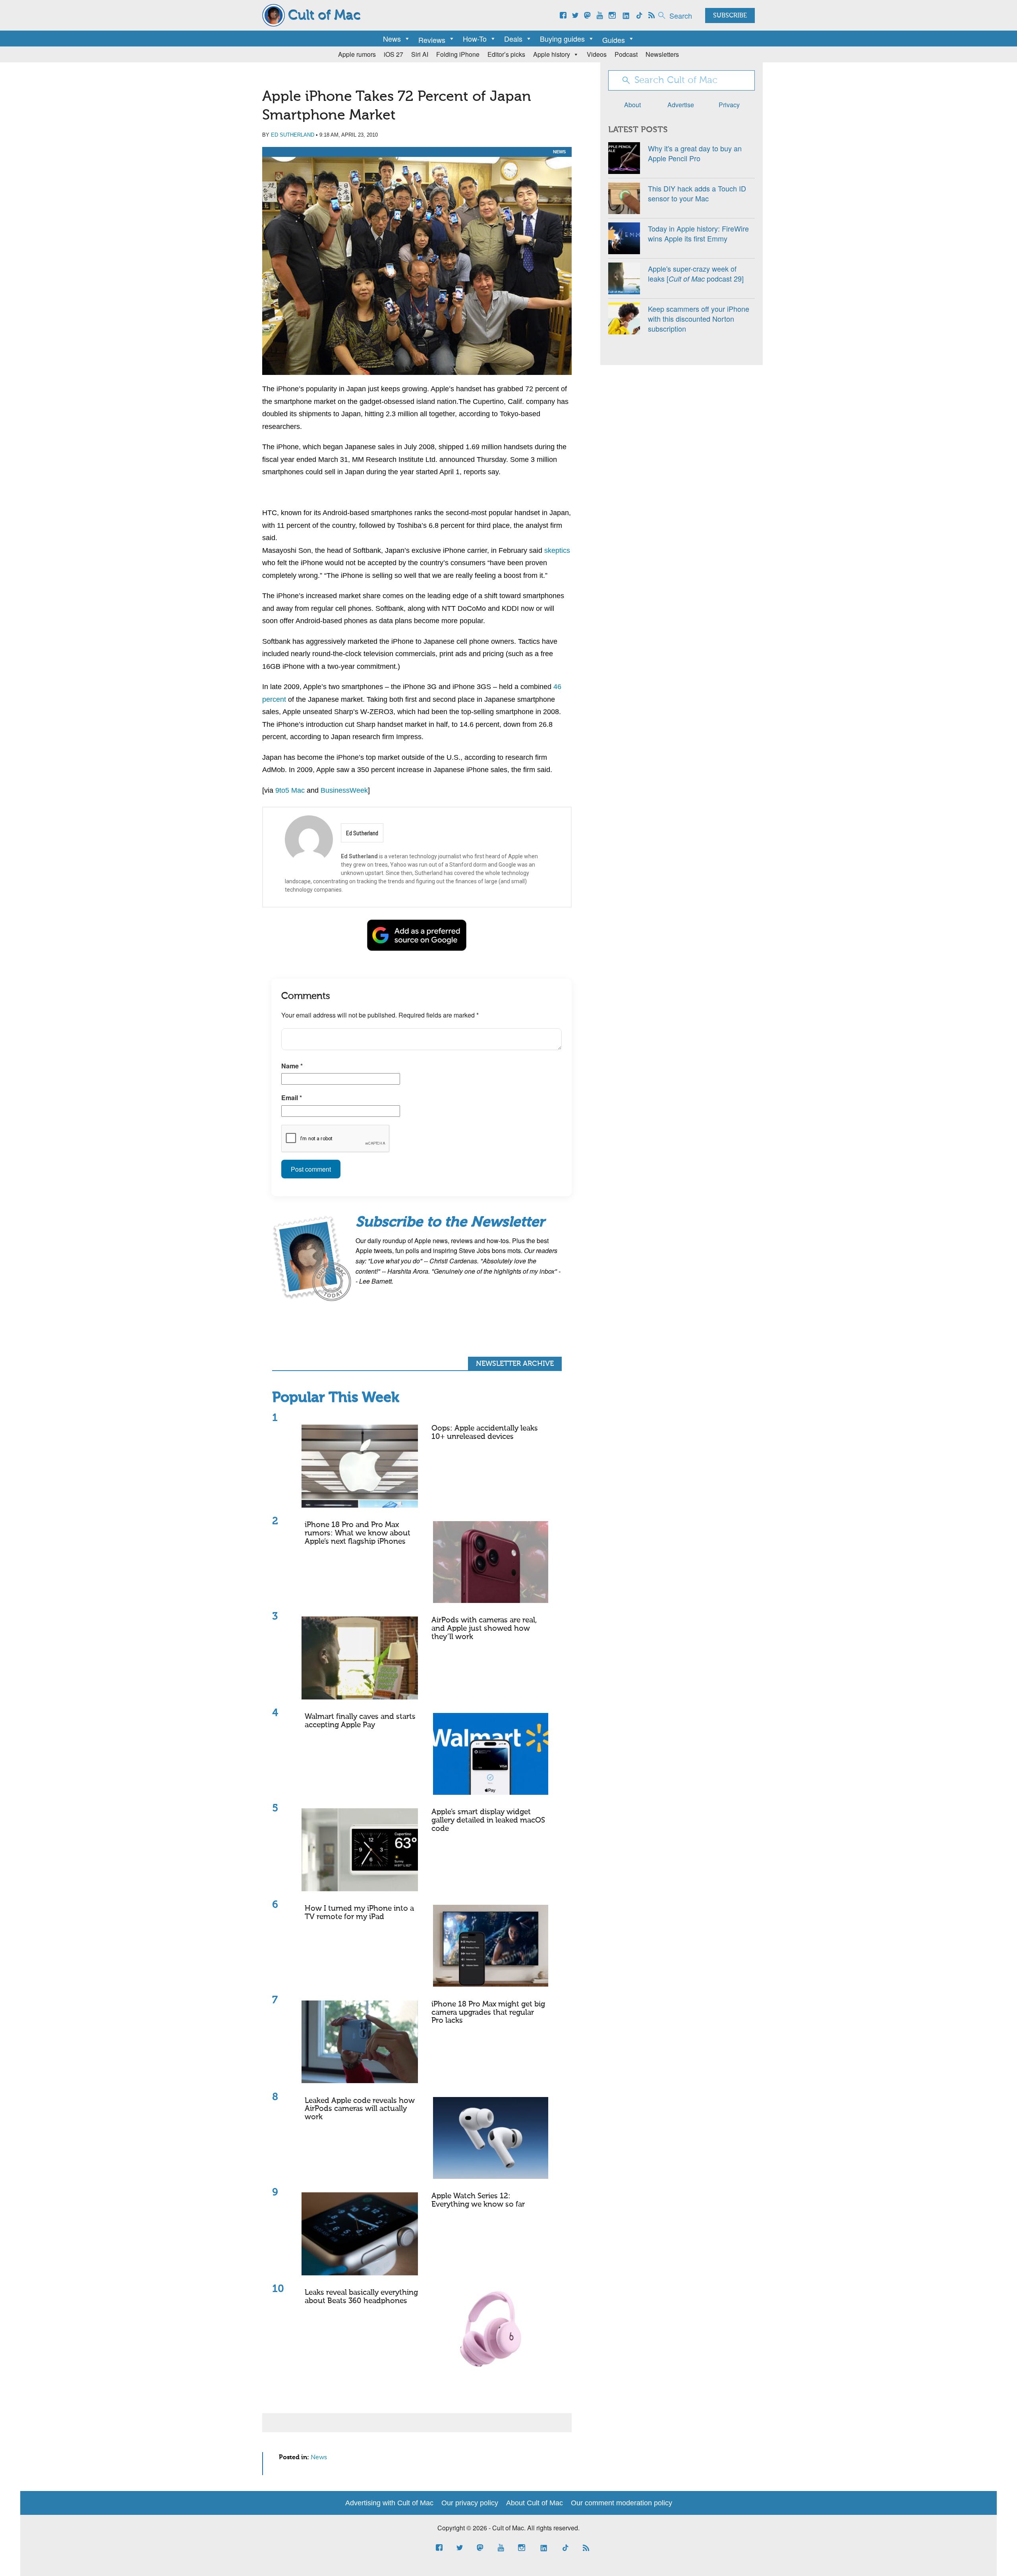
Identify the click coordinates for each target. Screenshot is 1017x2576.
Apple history (552, 54)
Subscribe (730, 16)
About (632, 105)
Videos (597, 54)
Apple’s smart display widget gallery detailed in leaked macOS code (488, 1820)
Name (292, 1066)
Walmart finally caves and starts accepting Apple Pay (360, 1721)
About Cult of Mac (535, 2503)
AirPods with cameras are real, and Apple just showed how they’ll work (484, 1629)
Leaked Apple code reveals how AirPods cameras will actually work (360, 2109)
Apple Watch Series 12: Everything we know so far (478, 2200)
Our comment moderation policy (622, 2503)
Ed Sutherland (293, 135)
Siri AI (420, 54)
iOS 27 (393, 54)
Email (292, 1098)
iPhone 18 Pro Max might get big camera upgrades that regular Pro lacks (488, 2013)
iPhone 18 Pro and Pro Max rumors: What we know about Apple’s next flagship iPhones (358, 1533)
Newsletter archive (515, 1364)
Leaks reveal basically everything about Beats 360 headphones (361, 2297)
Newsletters (662, 54)
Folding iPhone (458, 54)
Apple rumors (357, 54)
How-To (475, 39)
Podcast (626, 54)
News (392, 39)
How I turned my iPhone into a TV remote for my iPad (359, 1913)
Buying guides (562, 39)
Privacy (729, 105)
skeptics (557, 550)
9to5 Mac (290, 790)
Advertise (681, 105)
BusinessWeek (344, 790)
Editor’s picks (506, 54)
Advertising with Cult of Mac (389, 2503)
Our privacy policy (470, 2503)
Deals (513, 39)
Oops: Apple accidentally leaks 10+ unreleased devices (485, 1433)
